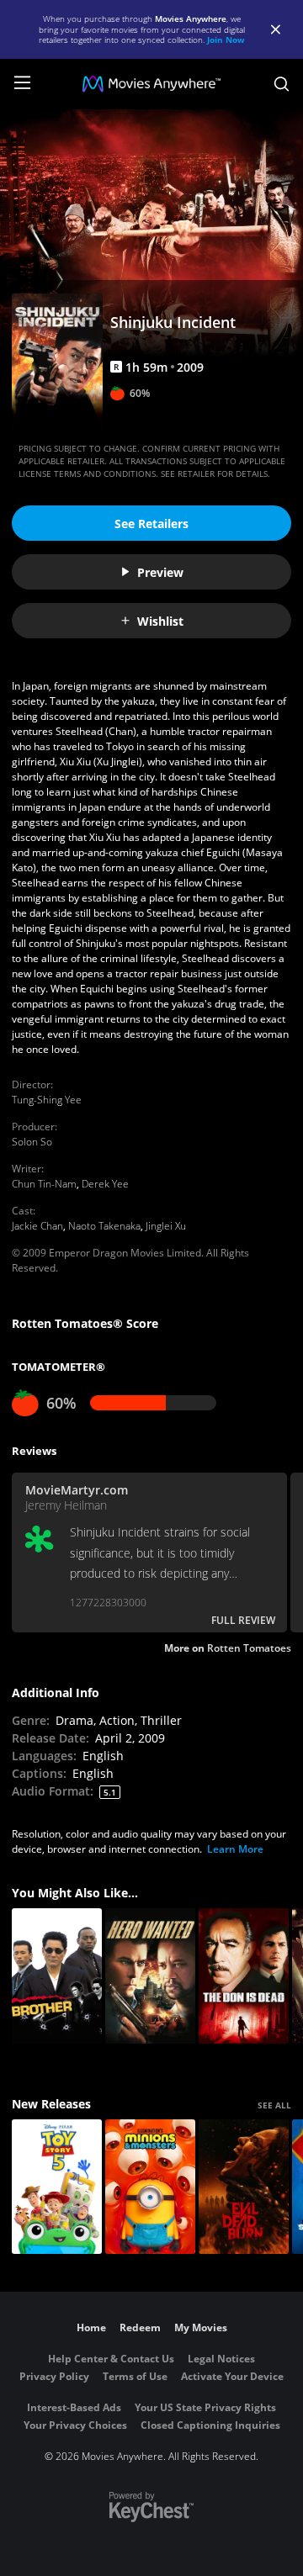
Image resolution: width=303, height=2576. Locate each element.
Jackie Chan (37, 1226)
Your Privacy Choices (75, 2425)
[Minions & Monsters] (150, 2187)
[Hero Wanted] (150, 1976)
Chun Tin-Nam (44, 1184)
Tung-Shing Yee (47, 1100)
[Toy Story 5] (57, 2187)
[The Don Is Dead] (244, 1976)
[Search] (282, 84)
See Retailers (151, 524)
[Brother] (57, 1976)
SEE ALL (274, 2105)
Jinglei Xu (166, 1226)
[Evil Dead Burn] (244, 2187)
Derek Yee (105, 1184)
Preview (160, 572)
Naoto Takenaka (104, 1226)
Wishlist (160, 621)
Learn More (235, 1849)
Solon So (32, 1142)
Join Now (226, 40)
